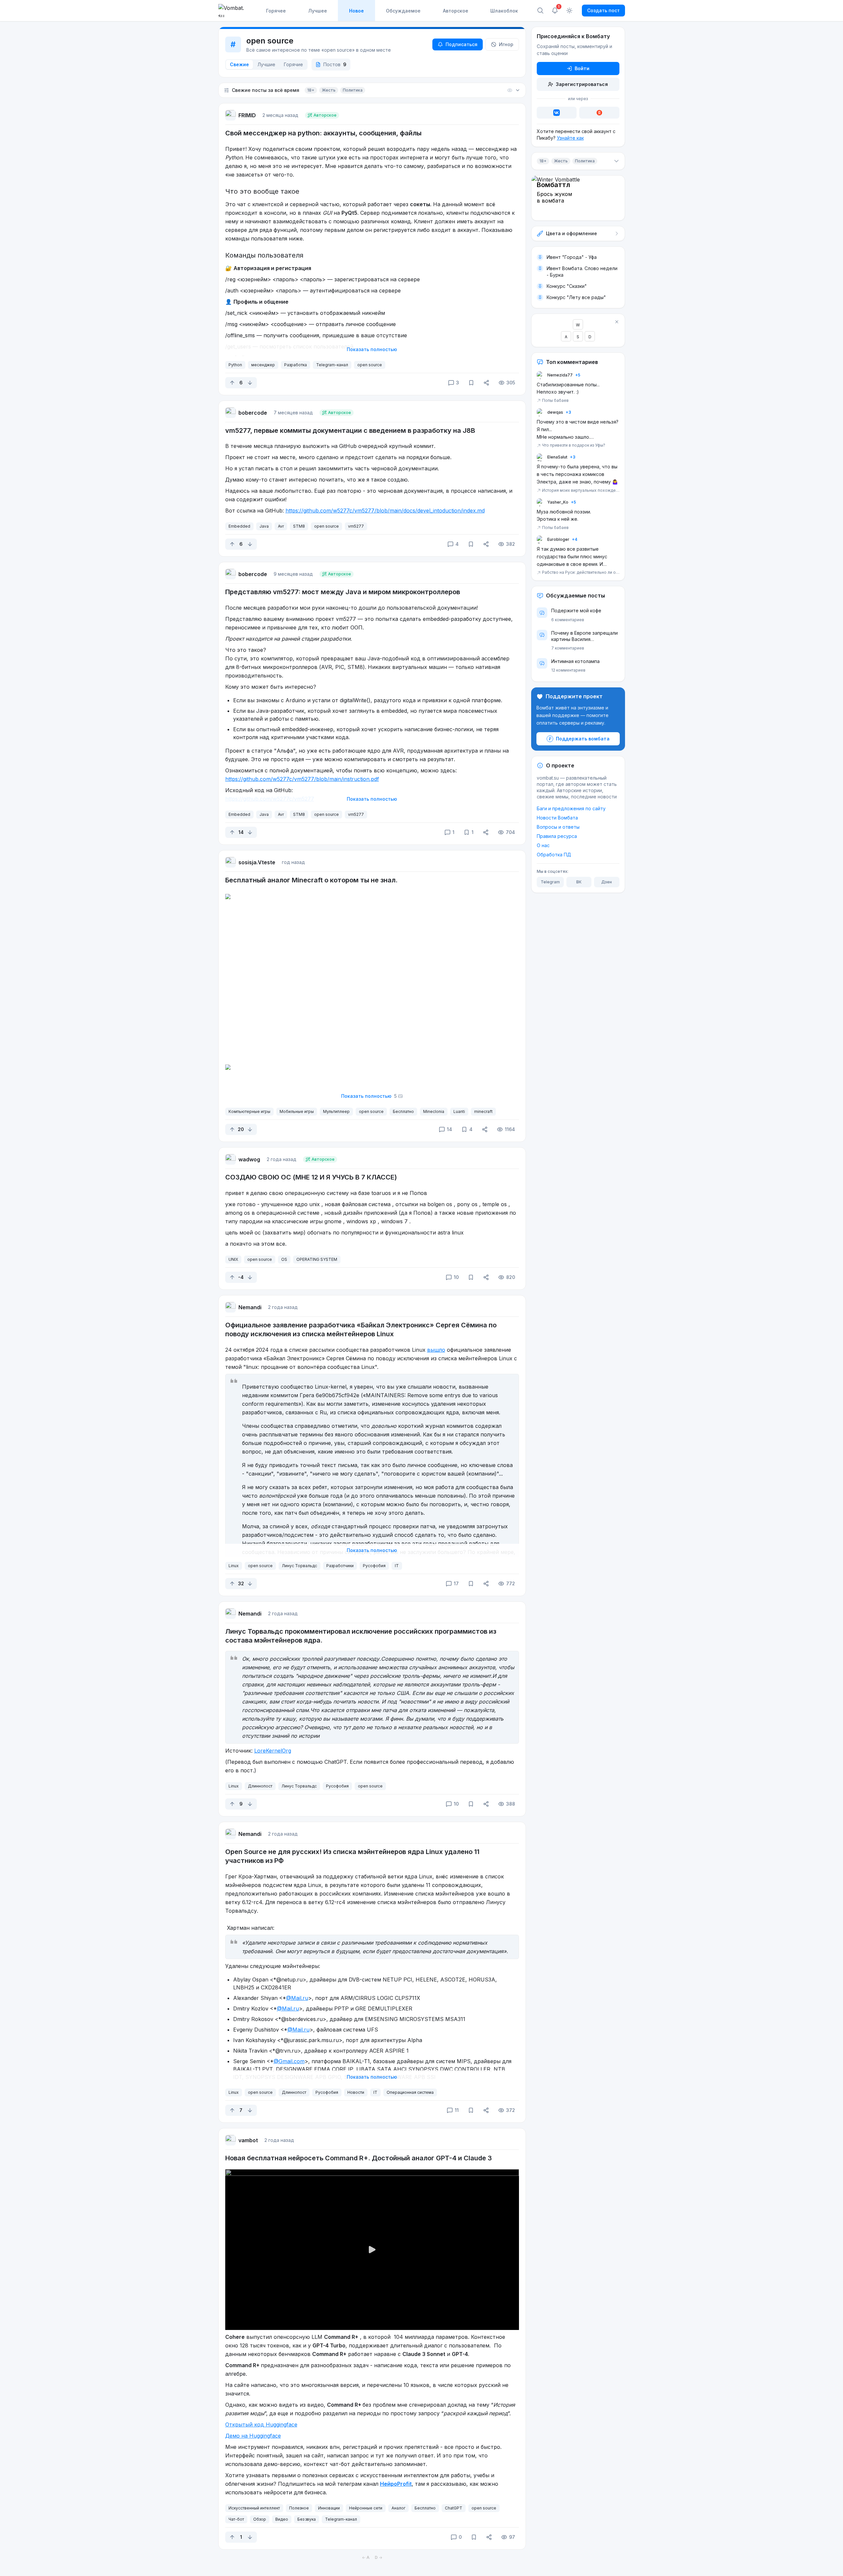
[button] (372, 90)
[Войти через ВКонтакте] (557, 113)
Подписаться (462, 44)
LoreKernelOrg (273, 1751)
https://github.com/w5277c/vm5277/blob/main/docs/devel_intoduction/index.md (385, 511)
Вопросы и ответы (558, 827)
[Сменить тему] (569, 11)
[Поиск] (540, 11)
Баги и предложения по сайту (571, 808)
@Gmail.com (289, 2061)
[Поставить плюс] (232, 383)
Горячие (293, 64)
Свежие (239, 64)
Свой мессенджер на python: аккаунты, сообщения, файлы (323, 133)
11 (457, 2110)
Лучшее (318, 11)
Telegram (550, 882)
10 (456, 1277)
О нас (543, 845)
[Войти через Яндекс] (599, 113)
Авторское (456, 11)
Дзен (607, 882)
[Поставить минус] (250, 383)
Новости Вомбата (557, 818)
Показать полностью (372, 349)
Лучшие (266, 64)
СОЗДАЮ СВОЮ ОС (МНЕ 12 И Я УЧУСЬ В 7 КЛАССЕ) (311, 1177)
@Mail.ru (297, 1998)
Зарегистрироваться (582, 84)
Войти (582, 68)
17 (456, 1583)
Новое (356, 11)
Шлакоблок (504, 11)
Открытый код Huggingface (261, 2424)
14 (449, 1129)
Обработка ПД (554, 855)
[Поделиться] (486, 383)
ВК (579, 882)
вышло (436, 1350)
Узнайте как (570, 138)
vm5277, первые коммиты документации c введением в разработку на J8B (350, 430)
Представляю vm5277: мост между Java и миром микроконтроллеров (343, 592)
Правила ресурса (557, 836)
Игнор (506, 44)
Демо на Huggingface (253, 2436)
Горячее (276, 11)
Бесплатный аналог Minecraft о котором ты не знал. (311, 880)
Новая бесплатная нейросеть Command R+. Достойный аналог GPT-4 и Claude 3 (359, 2158)
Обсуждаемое (403, 11)
